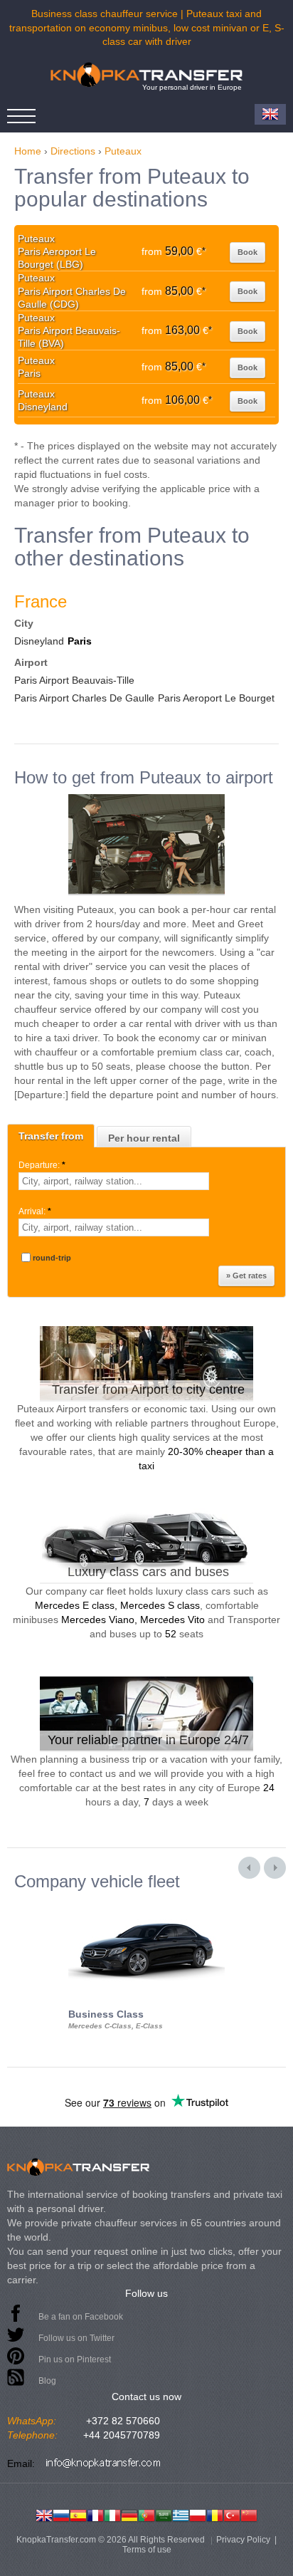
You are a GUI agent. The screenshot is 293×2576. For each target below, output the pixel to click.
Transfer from (51, 1136)
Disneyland (39, 641)
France (41, 601)
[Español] (78, 2514)
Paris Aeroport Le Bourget (216, 698)
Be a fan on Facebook (81, 2317)
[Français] (95, 2514)
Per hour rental (144, 1138)
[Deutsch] (129, 2514)
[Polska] (198, 2514)
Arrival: (35, 1211)
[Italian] (112, 2514)
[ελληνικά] (181, 2514)
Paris (80, 641)
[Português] (146, 2514)
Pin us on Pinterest (75, 2359)
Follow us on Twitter (76, 2338)
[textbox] (114, 1181)
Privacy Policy (243, 2540)
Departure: (42, 1165)
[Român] (215, 2514)
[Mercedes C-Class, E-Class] (146, 1904)
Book (247, 252)
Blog (47, 2381)
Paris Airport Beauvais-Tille (74, 680)
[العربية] (164, 2514)
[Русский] (61, 2514)
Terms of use (147, 2550)
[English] (44, 2514)
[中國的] (249, 2514)
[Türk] (232, 2514)
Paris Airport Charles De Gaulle (84, 698)
